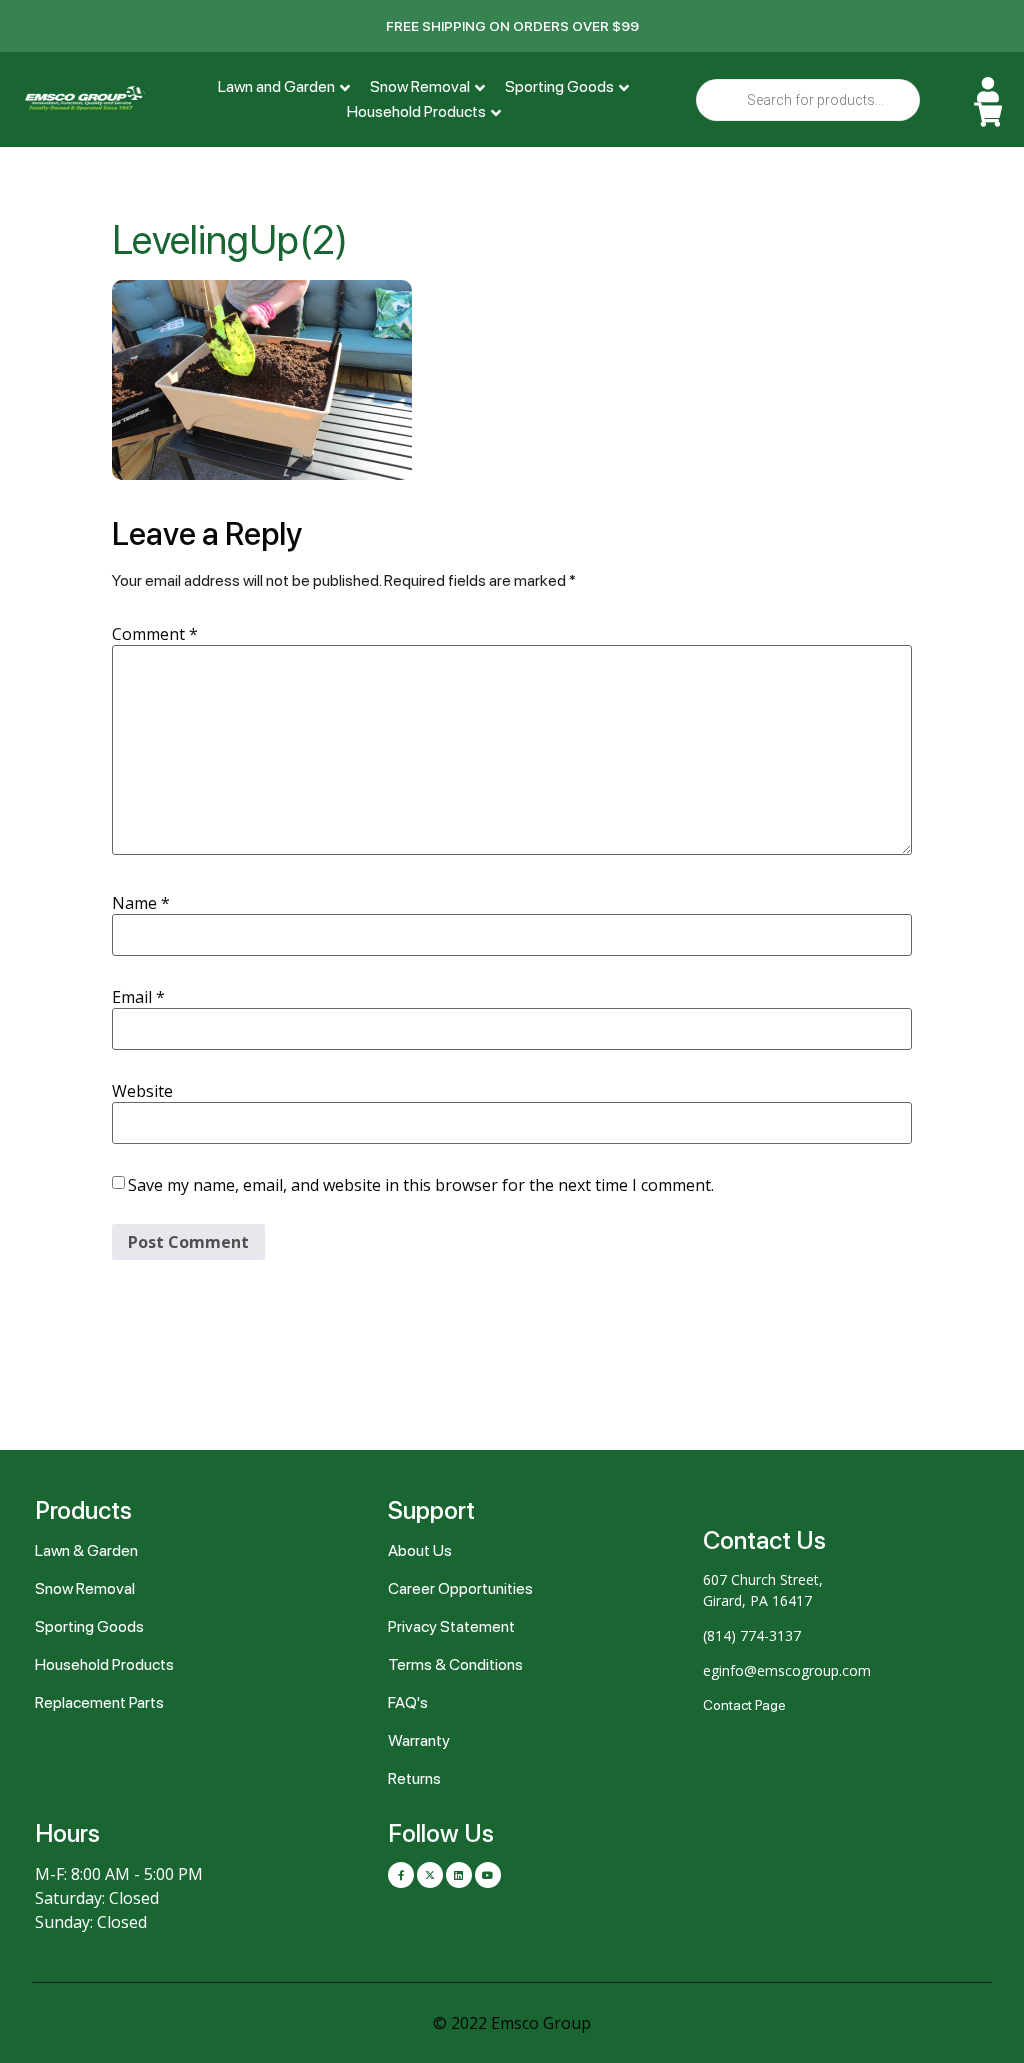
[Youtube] (488, 1875)
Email (138, 997)
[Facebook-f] (401, 1875)
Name (141, 903)
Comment (155, 634)
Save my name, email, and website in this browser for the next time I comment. (421, 1185)
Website (142, 1091)
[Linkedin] (459, 1875)
